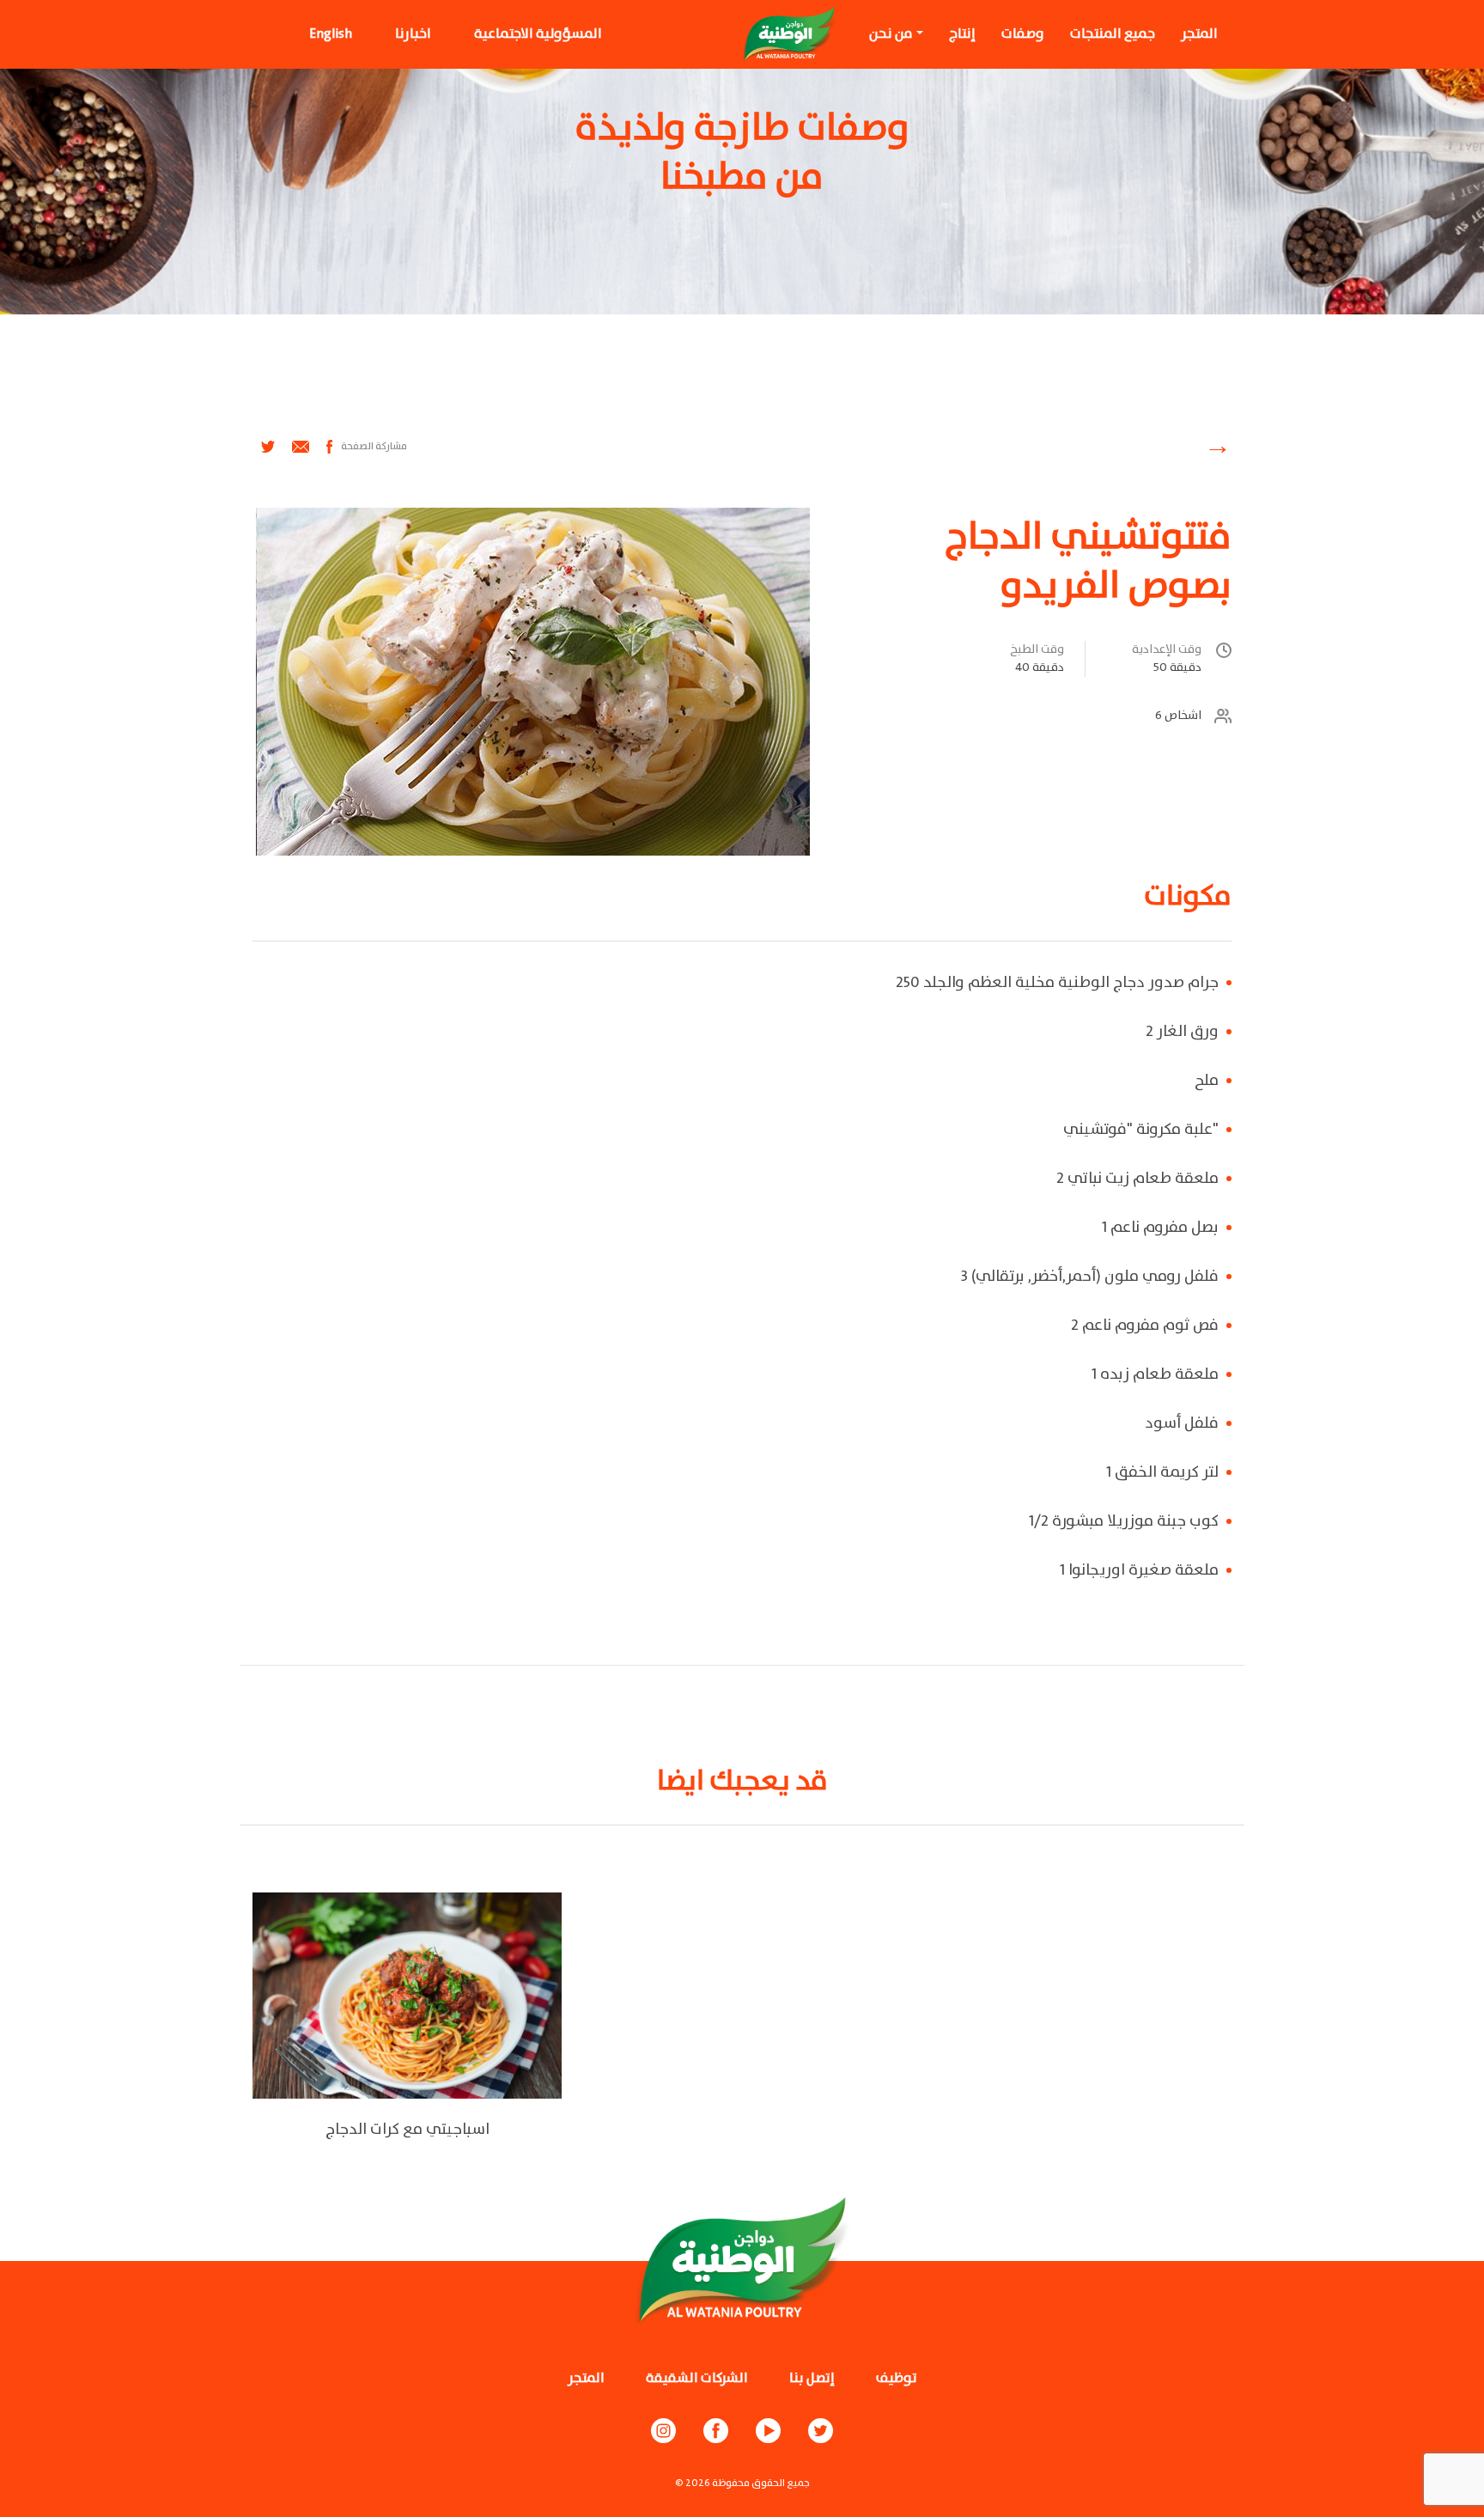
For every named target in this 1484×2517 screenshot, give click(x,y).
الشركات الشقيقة (697, 2378)
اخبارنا (413, 34)
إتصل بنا (812, 2378)
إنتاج (962, 34)
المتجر (1199, 34)
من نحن (891, 34)
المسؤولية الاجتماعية (538, 34)
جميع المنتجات (1113, 34)
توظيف (897, 2378)
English (331, 34)
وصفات (1023, 34)
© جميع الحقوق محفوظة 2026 (742, 2483)
